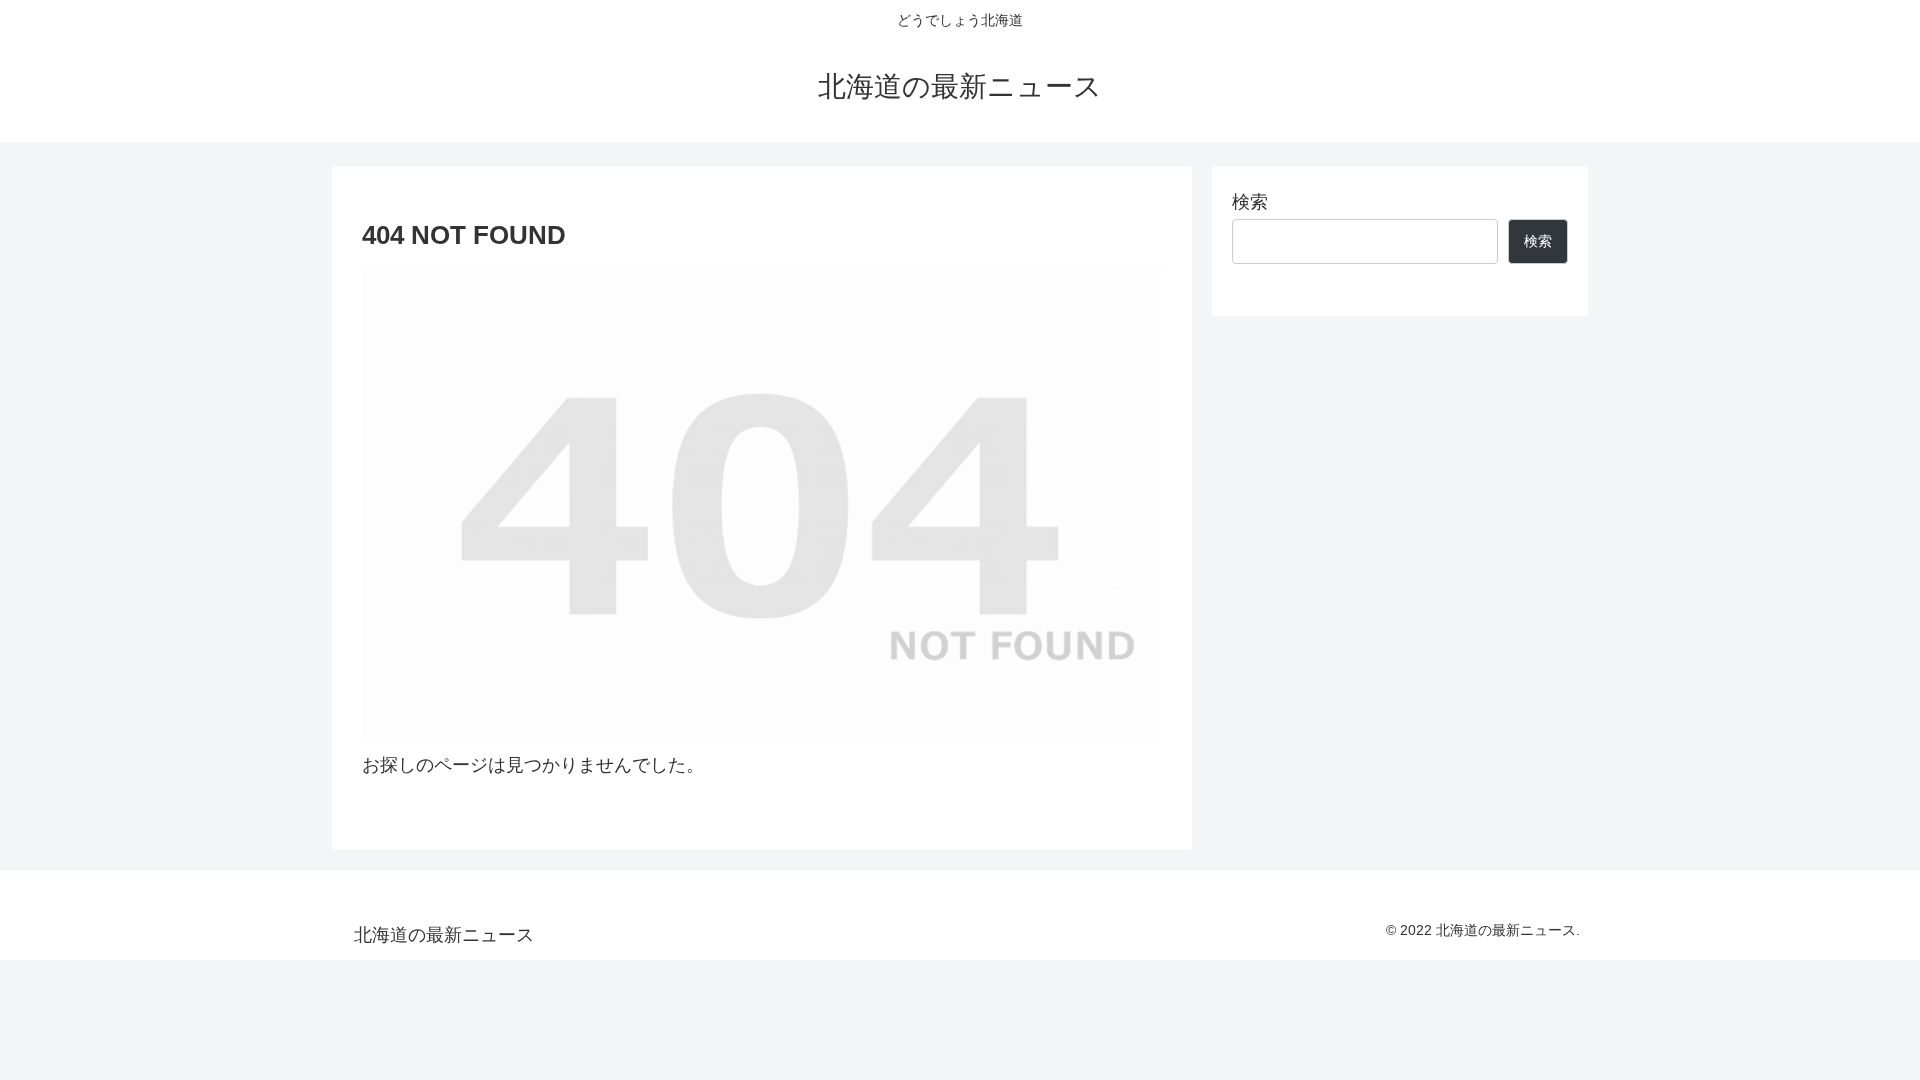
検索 (1250, 202)
